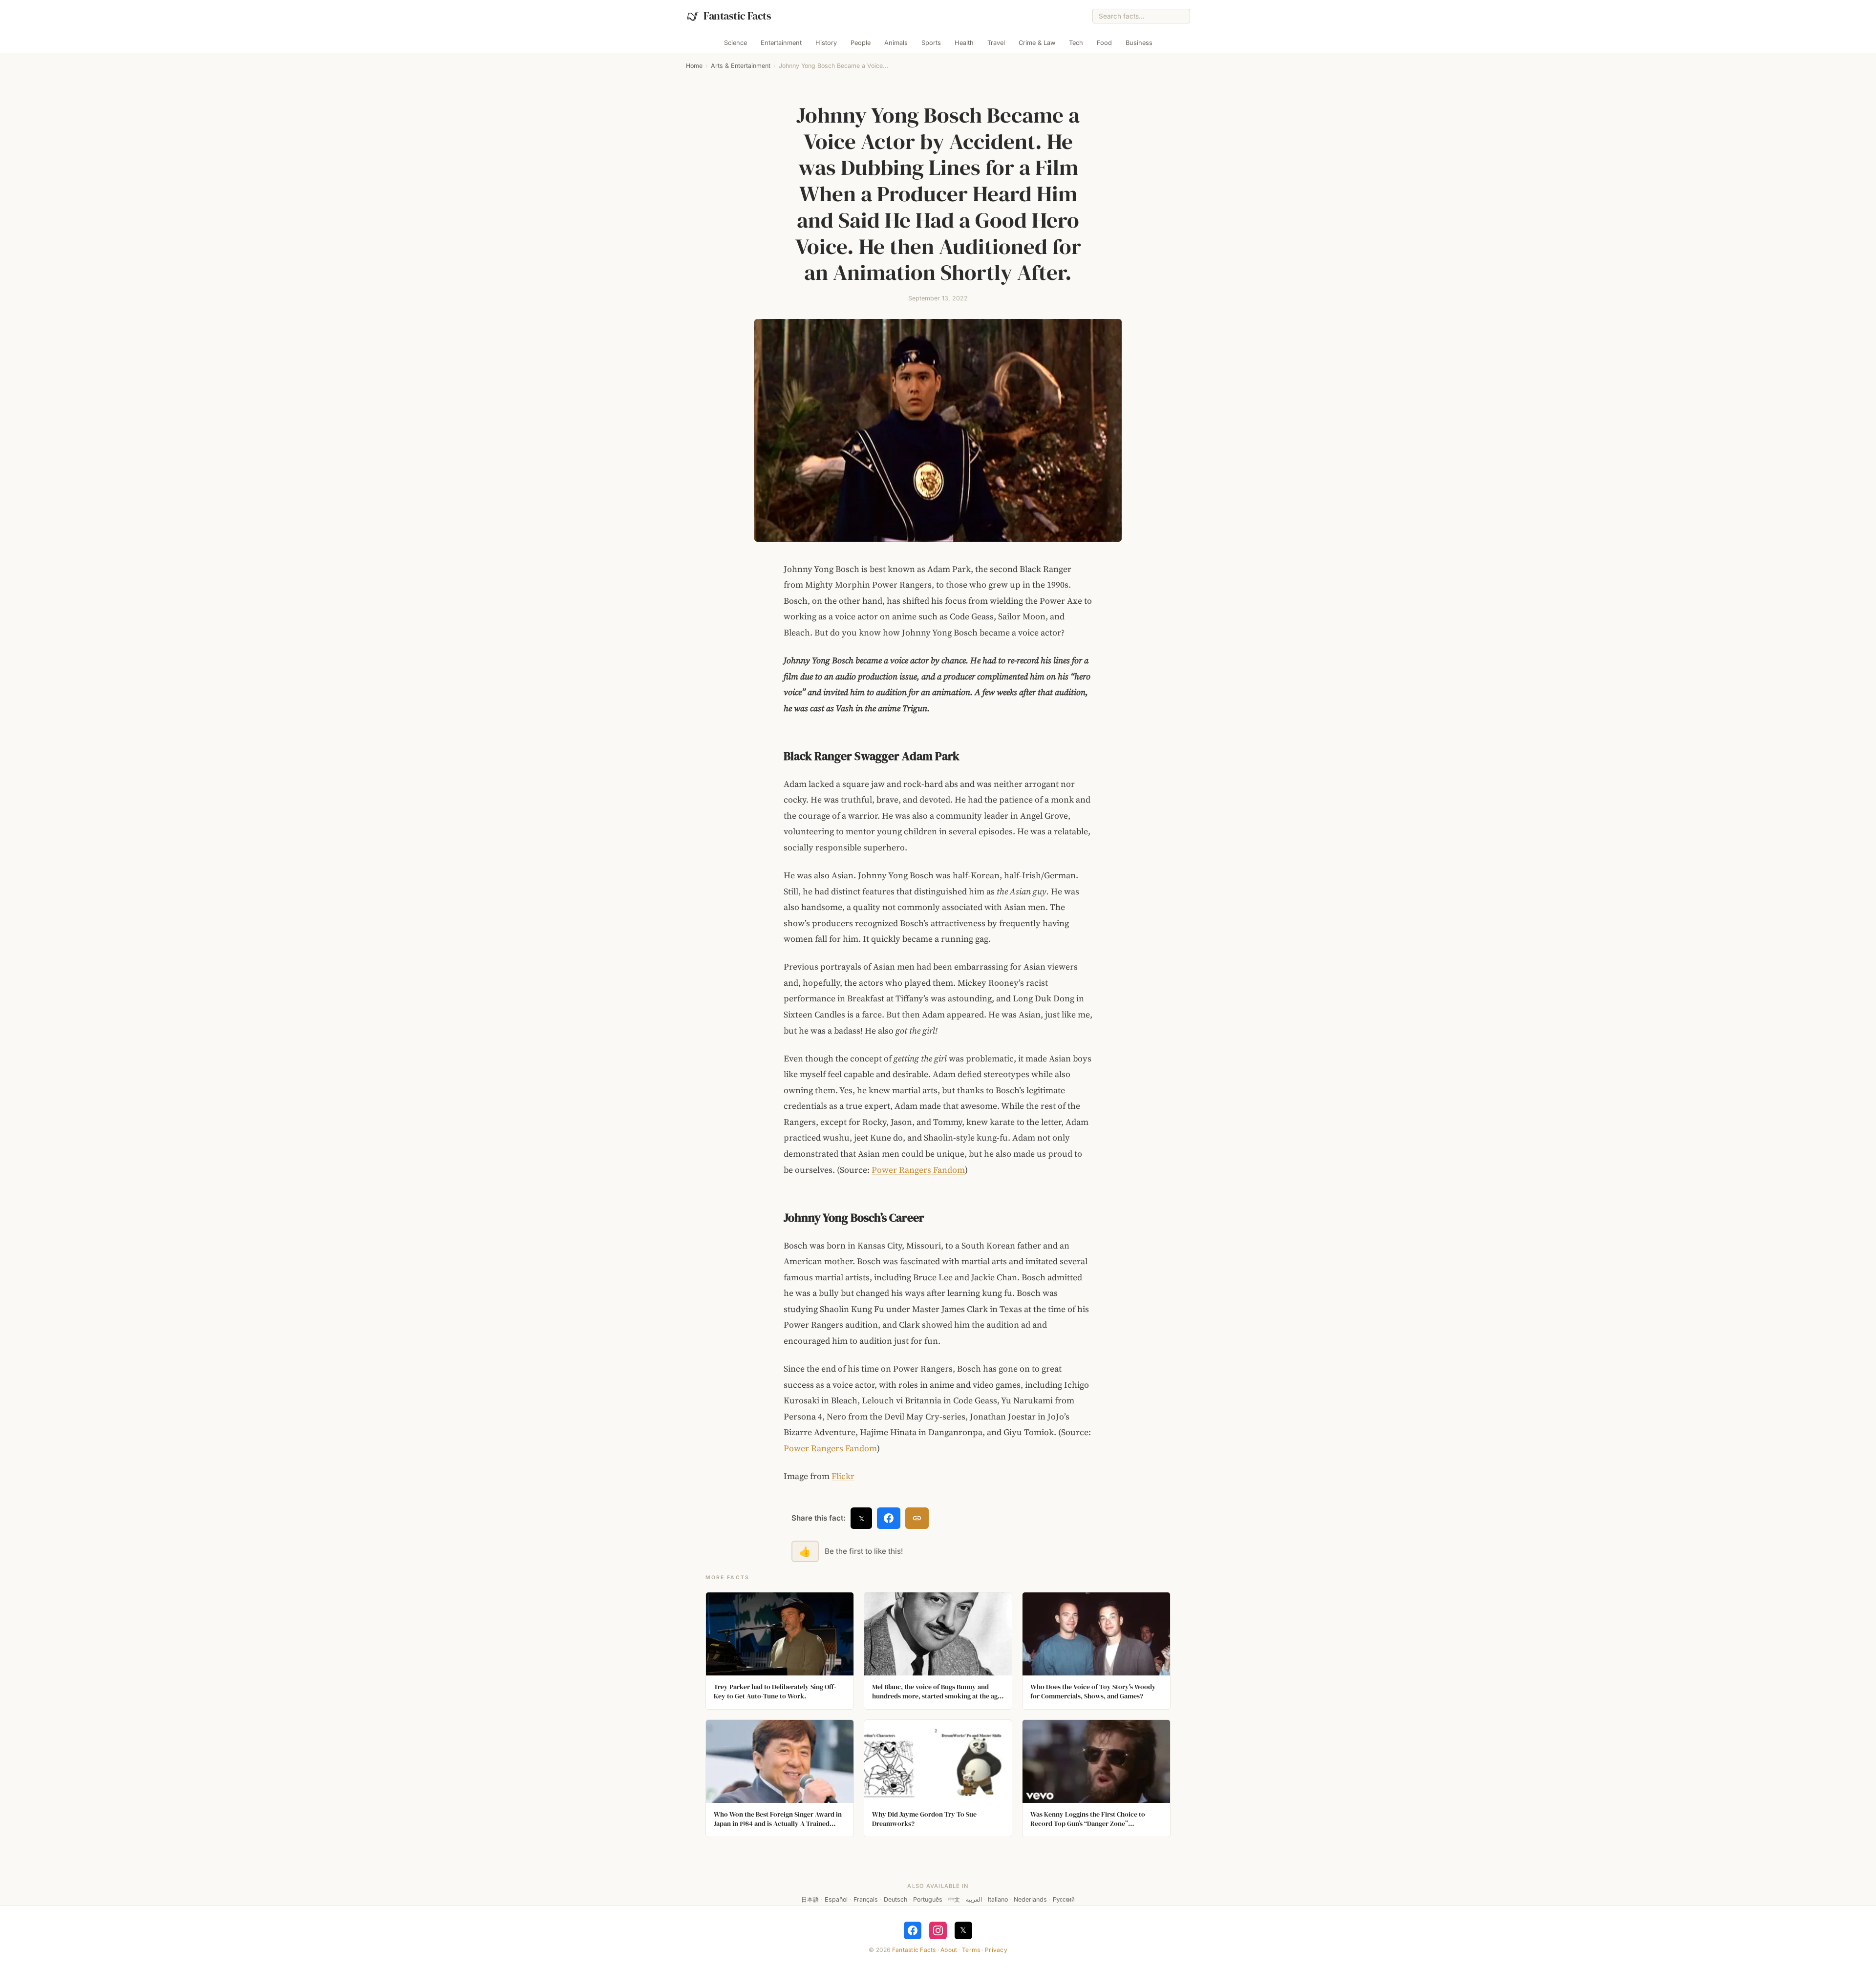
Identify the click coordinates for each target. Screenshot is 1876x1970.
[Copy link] (917, 1518)
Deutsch (895, 1899)
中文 (954, 1899)
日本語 (810, 1899)
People (861, 43)
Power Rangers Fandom (918, 1170)
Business (1139, 43)
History (826, 43)
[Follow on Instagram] (938, 1930)
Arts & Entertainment (741, 66)
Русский (1064, 1899)
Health (964, 43)
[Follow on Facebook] (913, 1930)
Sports (931, 43)
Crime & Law (1037, 43)
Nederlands (1030, 1899)
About (949, 1950)
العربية (974, 1899)
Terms (971, 1950)
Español (836, 1899)
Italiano (998, 1899)
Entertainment (781, 43)
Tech (1076, 43)
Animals (896, 43)
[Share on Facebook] (889, 1518)
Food (1104, 43)
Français (866, 1899)
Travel (996, 43)
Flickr (843, 1476)
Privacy (996, 1950)
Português (928, 1899)
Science (735, 43)
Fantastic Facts (914, 1950)
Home (694, 66)
